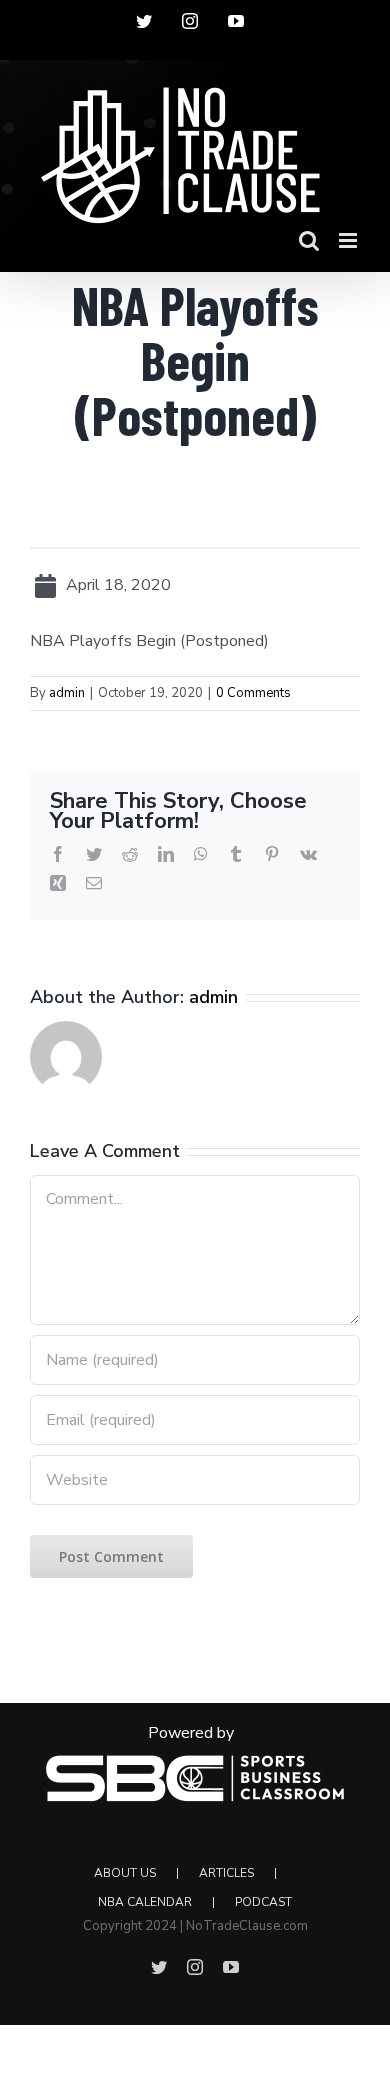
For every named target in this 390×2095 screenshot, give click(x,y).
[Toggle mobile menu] (349, 240)
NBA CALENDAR (145, 1902)
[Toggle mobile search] (309, 240)
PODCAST (263, 1902)
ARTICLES (226, 1873)
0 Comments (253, 693)
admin (67, 693)
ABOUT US (125, 1873)
